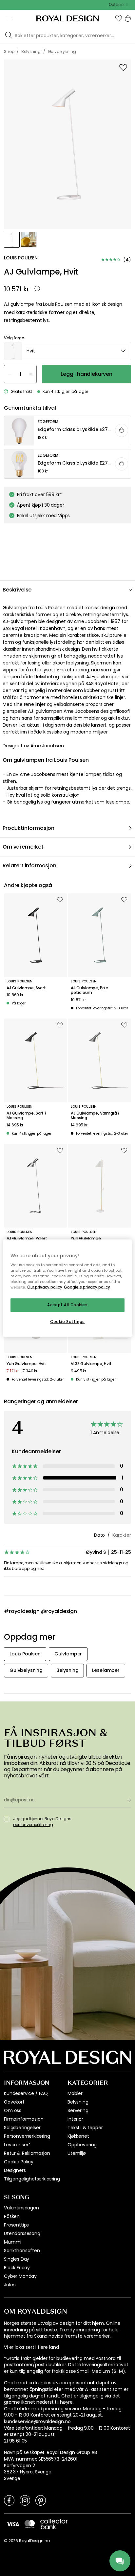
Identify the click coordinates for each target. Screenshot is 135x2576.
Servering (78, 2110)
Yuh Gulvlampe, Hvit (26, 1364)
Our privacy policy (45, 1287)
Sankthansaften (22, 2251)
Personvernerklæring (27, 2136)
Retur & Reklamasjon (27, 2153)
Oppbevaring (82, 2145)
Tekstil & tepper (85, 2128)
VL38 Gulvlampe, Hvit (91, 1364)
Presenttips (16, 2225)
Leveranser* (17, 2145)
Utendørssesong (22, 2233)
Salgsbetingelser (22, 2128)
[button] (119, 18)
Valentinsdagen (21, 2208)
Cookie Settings (67, 1322)
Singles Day (17, 2259)
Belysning (78, 2102)
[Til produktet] (68, 431)
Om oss (13, 2110)
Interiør (75, 2119)
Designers (15, 2170)
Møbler (75, 2093)
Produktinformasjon (29, 828)
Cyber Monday (20, 2276)
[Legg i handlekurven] (122, 430)
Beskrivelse (17, 590)
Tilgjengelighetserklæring (32, 2179)
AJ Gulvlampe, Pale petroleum (89, 990)
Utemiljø (77, 2153)
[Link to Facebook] (9, 2500)
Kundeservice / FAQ (26, 2093)
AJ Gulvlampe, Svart (26, 988)
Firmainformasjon (24, 2119)
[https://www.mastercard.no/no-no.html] (30, 2524)
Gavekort (14, 2102)
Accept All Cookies (67, 1305)
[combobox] (67, 351)
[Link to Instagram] (25, 2500)
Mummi (13, 2242)
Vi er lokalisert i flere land (31, 2347)
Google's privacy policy (87, 1287)
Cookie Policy (19, 2162)
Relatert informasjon (29, 866)
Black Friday (17, 2268)
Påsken (12, 2216)
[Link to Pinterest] (41, 2500)
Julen (10, 2285)
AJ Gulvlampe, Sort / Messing (27, 1116)
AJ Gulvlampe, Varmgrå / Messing (95, 1116)
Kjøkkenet (78, 2136)
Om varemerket (23, 847)
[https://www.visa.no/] (13, 2524)
